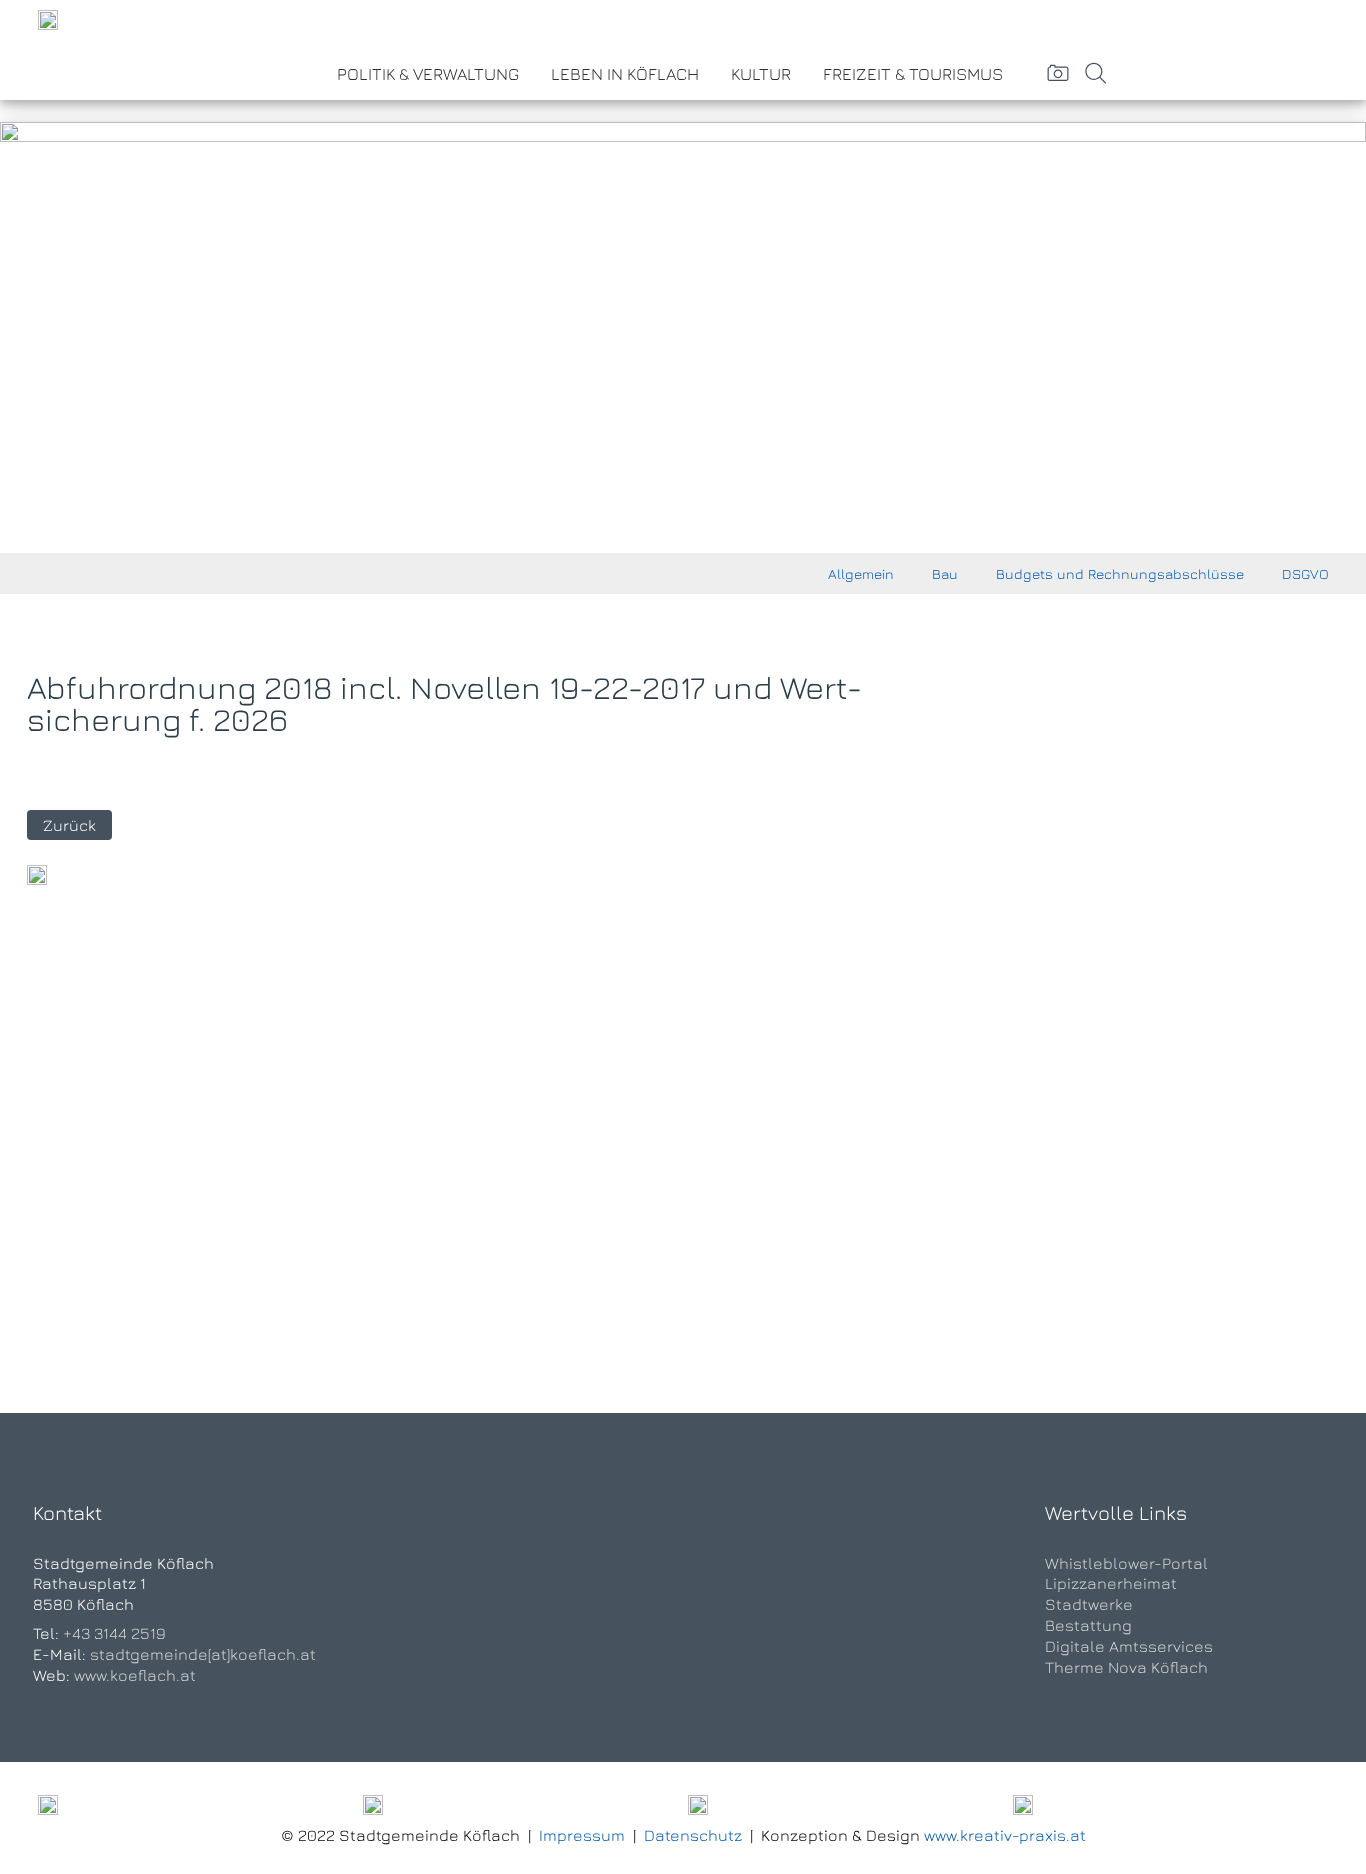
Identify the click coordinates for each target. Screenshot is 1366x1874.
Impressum (582, 1835)
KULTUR (761, 74)
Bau (945, 573)
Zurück (69, 825)
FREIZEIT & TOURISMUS (913, 74)
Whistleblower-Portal (1126, 1563)
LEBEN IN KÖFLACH (625, 74)
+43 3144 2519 (114, 1633)
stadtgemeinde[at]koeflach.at (203, 1654)
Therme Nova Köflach (1126, 1667)
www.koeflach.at (135, 1675)
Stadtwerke (1089, 1604)
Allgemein (861, 573)
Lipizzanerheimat (1111, 1583)
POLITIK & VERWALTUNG (428, 74)
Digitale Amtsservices (1129, 1646)
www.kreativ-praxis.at (1005, 1835)
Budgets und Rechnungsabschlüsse (1120, 573)
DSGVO (1305, 573)
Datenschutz (693, 1835)
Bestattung (1088, 1625)
